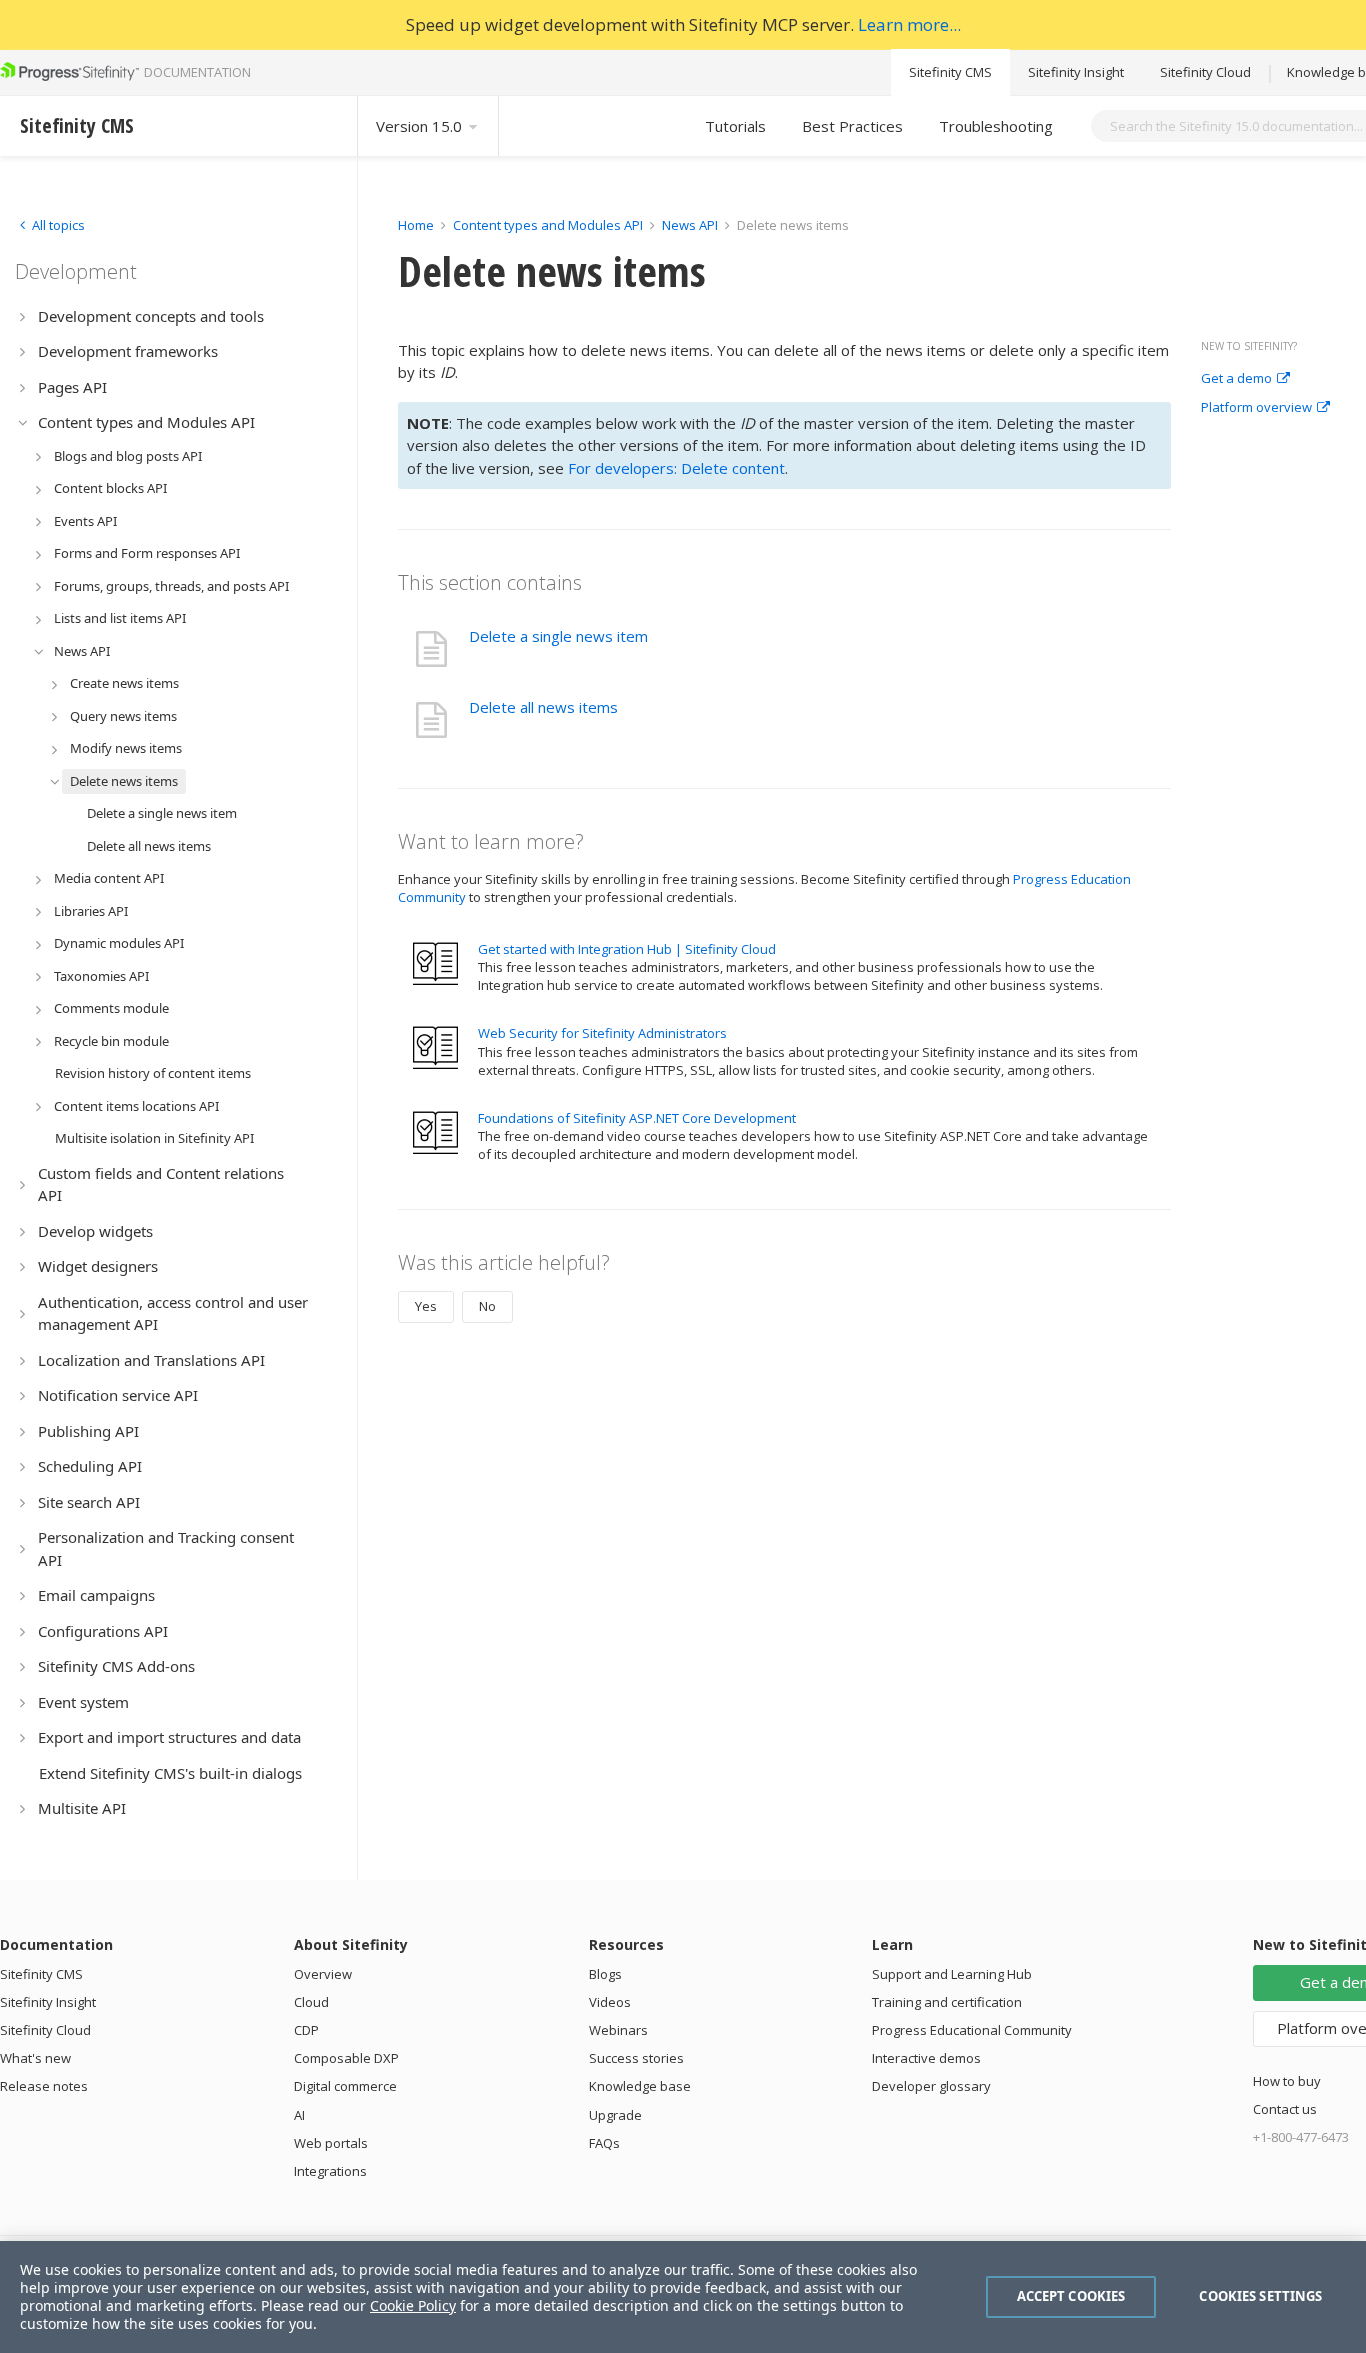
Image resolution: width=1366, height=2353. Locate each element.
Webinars (618, 2030)
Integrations (330, 2171)
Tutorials (735, 126)
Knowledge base (640, 2086)
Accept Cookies (1071, 2296)
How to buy (1287, 2081)
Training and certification (947, 2002)
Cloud (311, 2002)
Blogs (605, 1974)
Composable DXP (346, 2058)
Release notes (44, 2086)
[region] (683, 2297)
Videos (610, 2002)
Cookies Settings (1260, 2296)
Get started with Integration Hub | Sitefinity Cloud (627, 949)
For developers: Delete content (676, 468)
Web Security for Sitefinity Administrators (602, 1033)
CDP (306, 2030)
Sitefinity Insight (1076, 72)
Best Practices (852, 126)
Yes (426, 1306)
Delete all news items (543, 707)
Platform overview (1256, 408)
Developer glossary (931, 2086)
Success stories (636, 2058)
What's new (35, 2058)
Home (416, 225)
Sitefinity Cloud (1205, 72)
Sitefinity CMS (950, 72)
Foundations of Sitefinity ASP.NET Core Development (637, 1118)
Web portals (331, 2143)
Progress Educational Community (972, 2030)
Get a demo (1236, 379)
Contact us (1285, 2109)
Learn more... (909, 24)
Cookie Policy (413, 2305)
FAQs (604, 2143)
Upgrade (615, 2115)
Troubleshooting (996, 126)
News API (690, 225)
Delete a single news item (558, 636)
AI (299, 2115)
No (487, 1306)
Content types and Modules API (548, 225)
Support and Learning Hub (952, 1974)
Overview (323, 1974)
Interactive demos (926, 2058)
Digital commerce (345, 2086)
